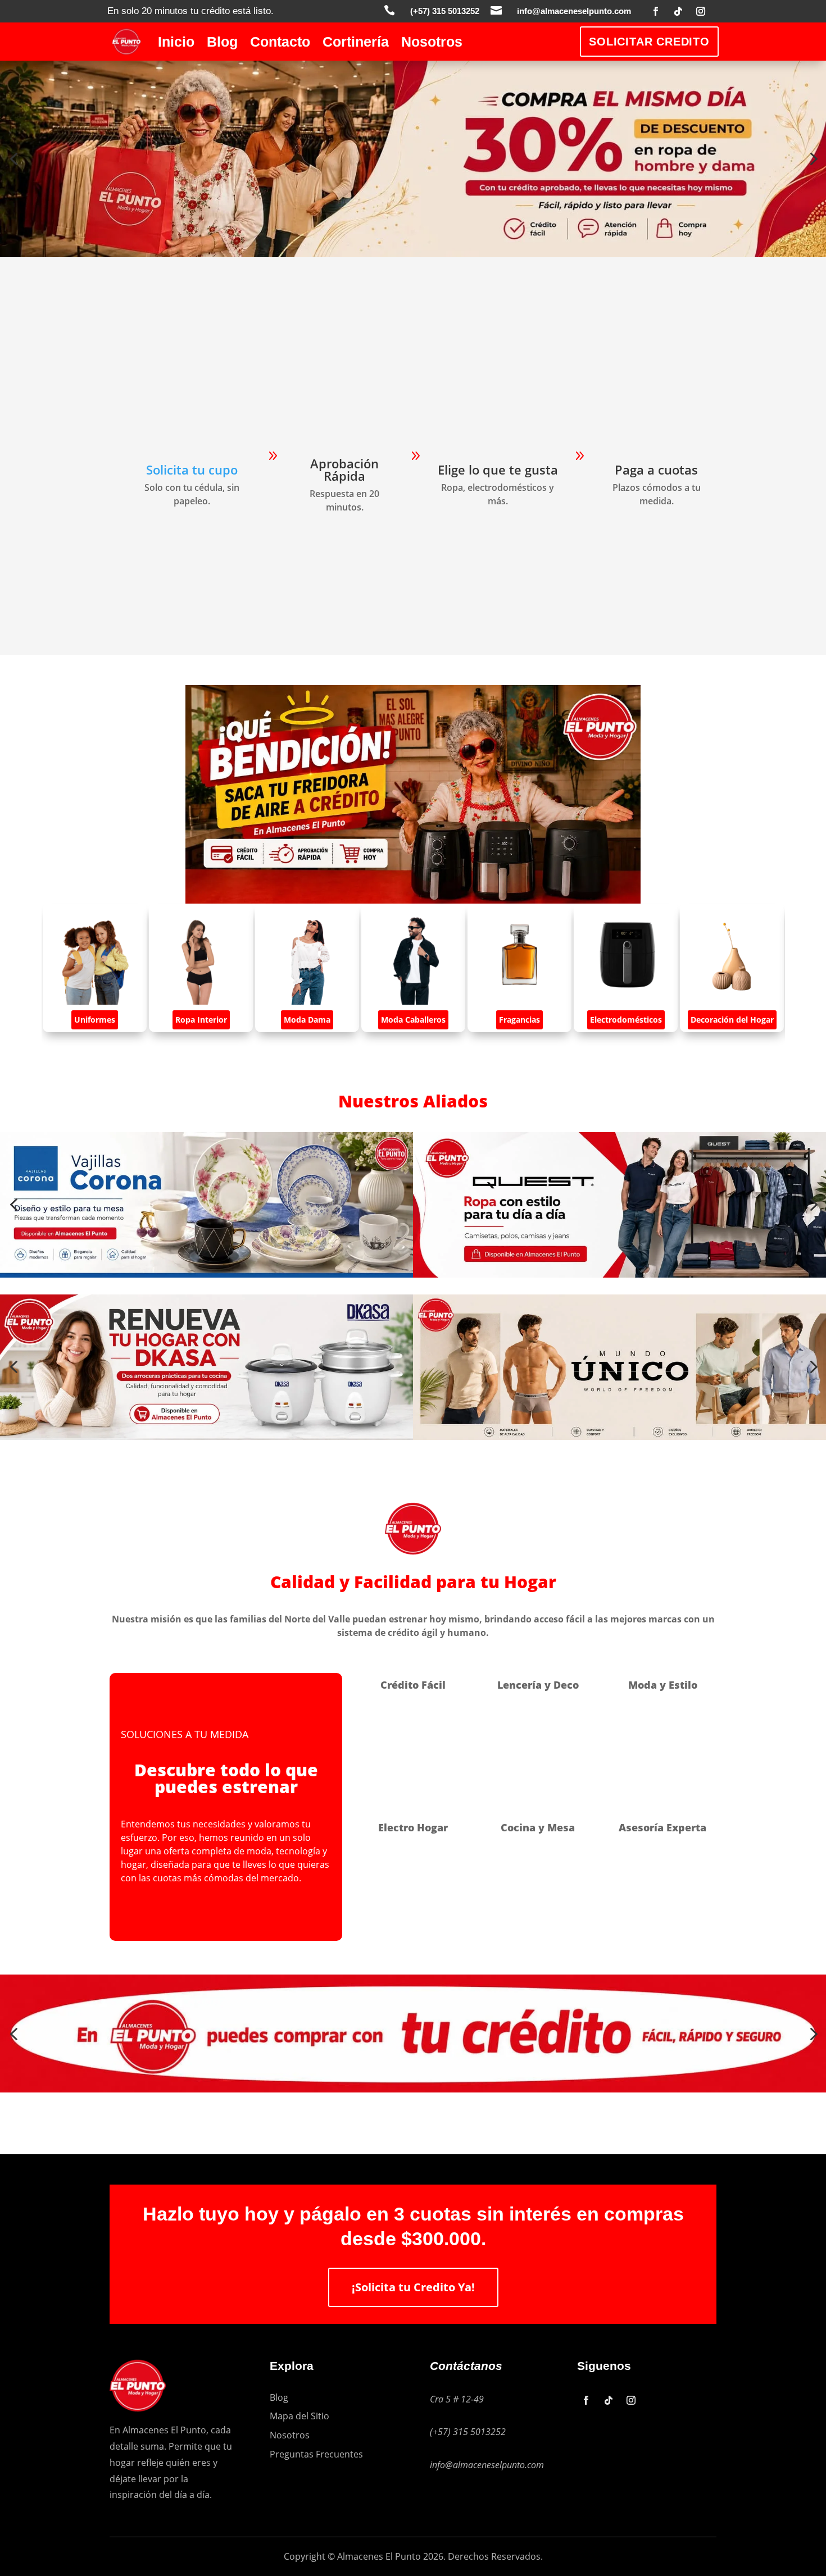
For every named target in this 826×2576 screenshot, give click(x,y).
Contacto (280, 44)
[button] (13, 159)
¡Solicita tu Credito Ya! (413, 2287)
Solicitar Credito (649, 42)
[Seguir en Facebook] (656, 11)
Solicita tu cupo (192, 469)
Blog (222, 44)
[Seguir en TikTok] (678, 11)
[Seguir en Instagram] (701, 11)
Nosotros (432, 44)
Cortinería (356, 44)
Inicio (176, 44)
